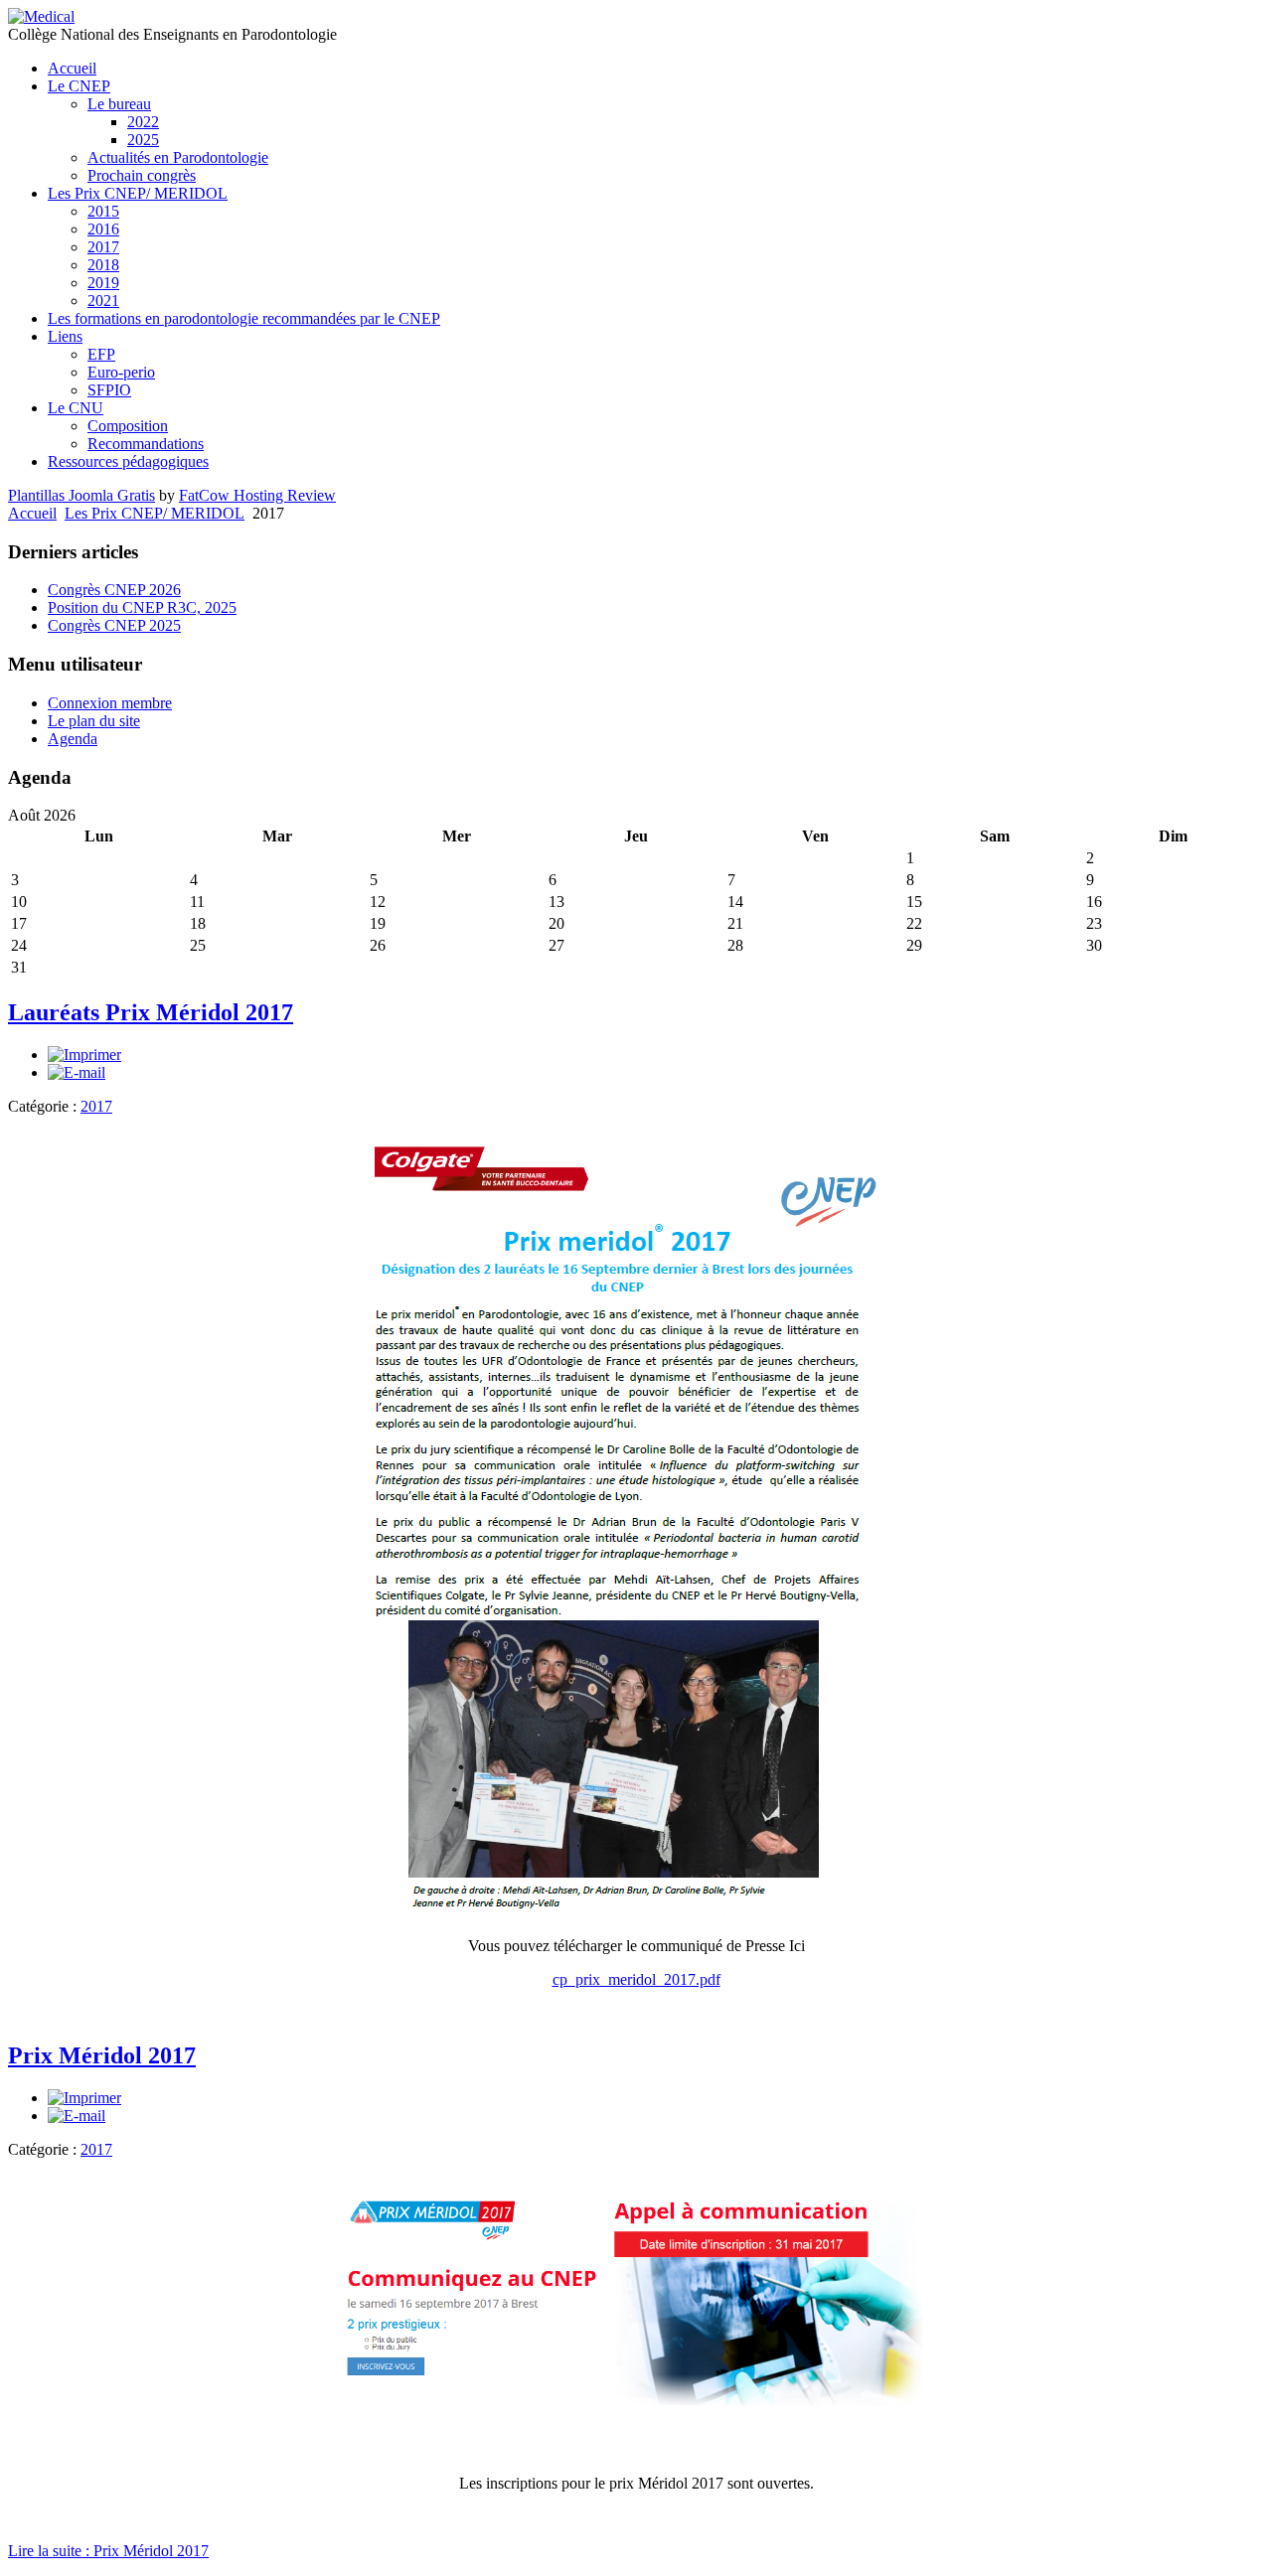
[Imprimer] (84, 1055)
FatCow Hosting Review (257, 495)
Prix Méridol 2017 (102, 2055)
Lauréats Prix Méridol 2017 (151, 1012)
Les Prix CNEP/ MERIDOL (155, 513)
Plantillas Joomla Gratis (81, 495)
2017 (96, 1106)
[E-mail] (77, 1072)
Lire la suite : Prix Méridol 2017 (108, 2551)
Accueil (32, 513)
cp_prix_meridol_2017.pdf (636, 1979)
